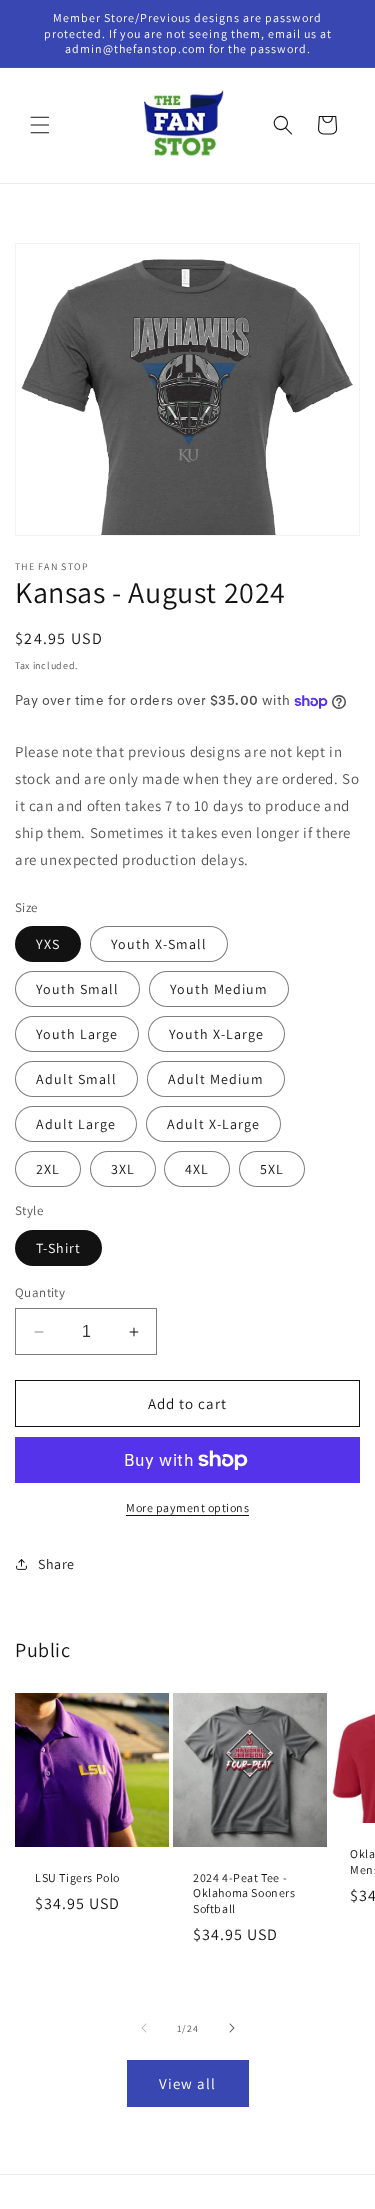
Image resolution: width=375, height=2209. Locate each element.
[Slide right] (232, 2028)
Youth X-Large (216, 1034)
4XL (197, 1169)
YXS (48, 944)
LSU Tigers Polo (77, 1877)
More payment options (187, 1507)
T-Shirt (58, 1248)
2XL (48, 1169)
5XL (272, 1169)
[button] (40, 125)
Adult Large (76, 1124)
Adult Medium (216, 1079)
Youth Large (77, 1034)
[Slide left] (144, 2028)
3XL (123, 1169)
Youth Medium (219, 989)
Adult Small (76, 1079)
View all (187, 2083)
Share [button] (56, 1564)
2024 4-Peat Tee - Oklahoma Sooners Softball (244, 1893)
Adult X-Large (213, 1124)
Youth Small (77, 989)
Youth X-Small (159, 944)
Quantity (40, 1292)
